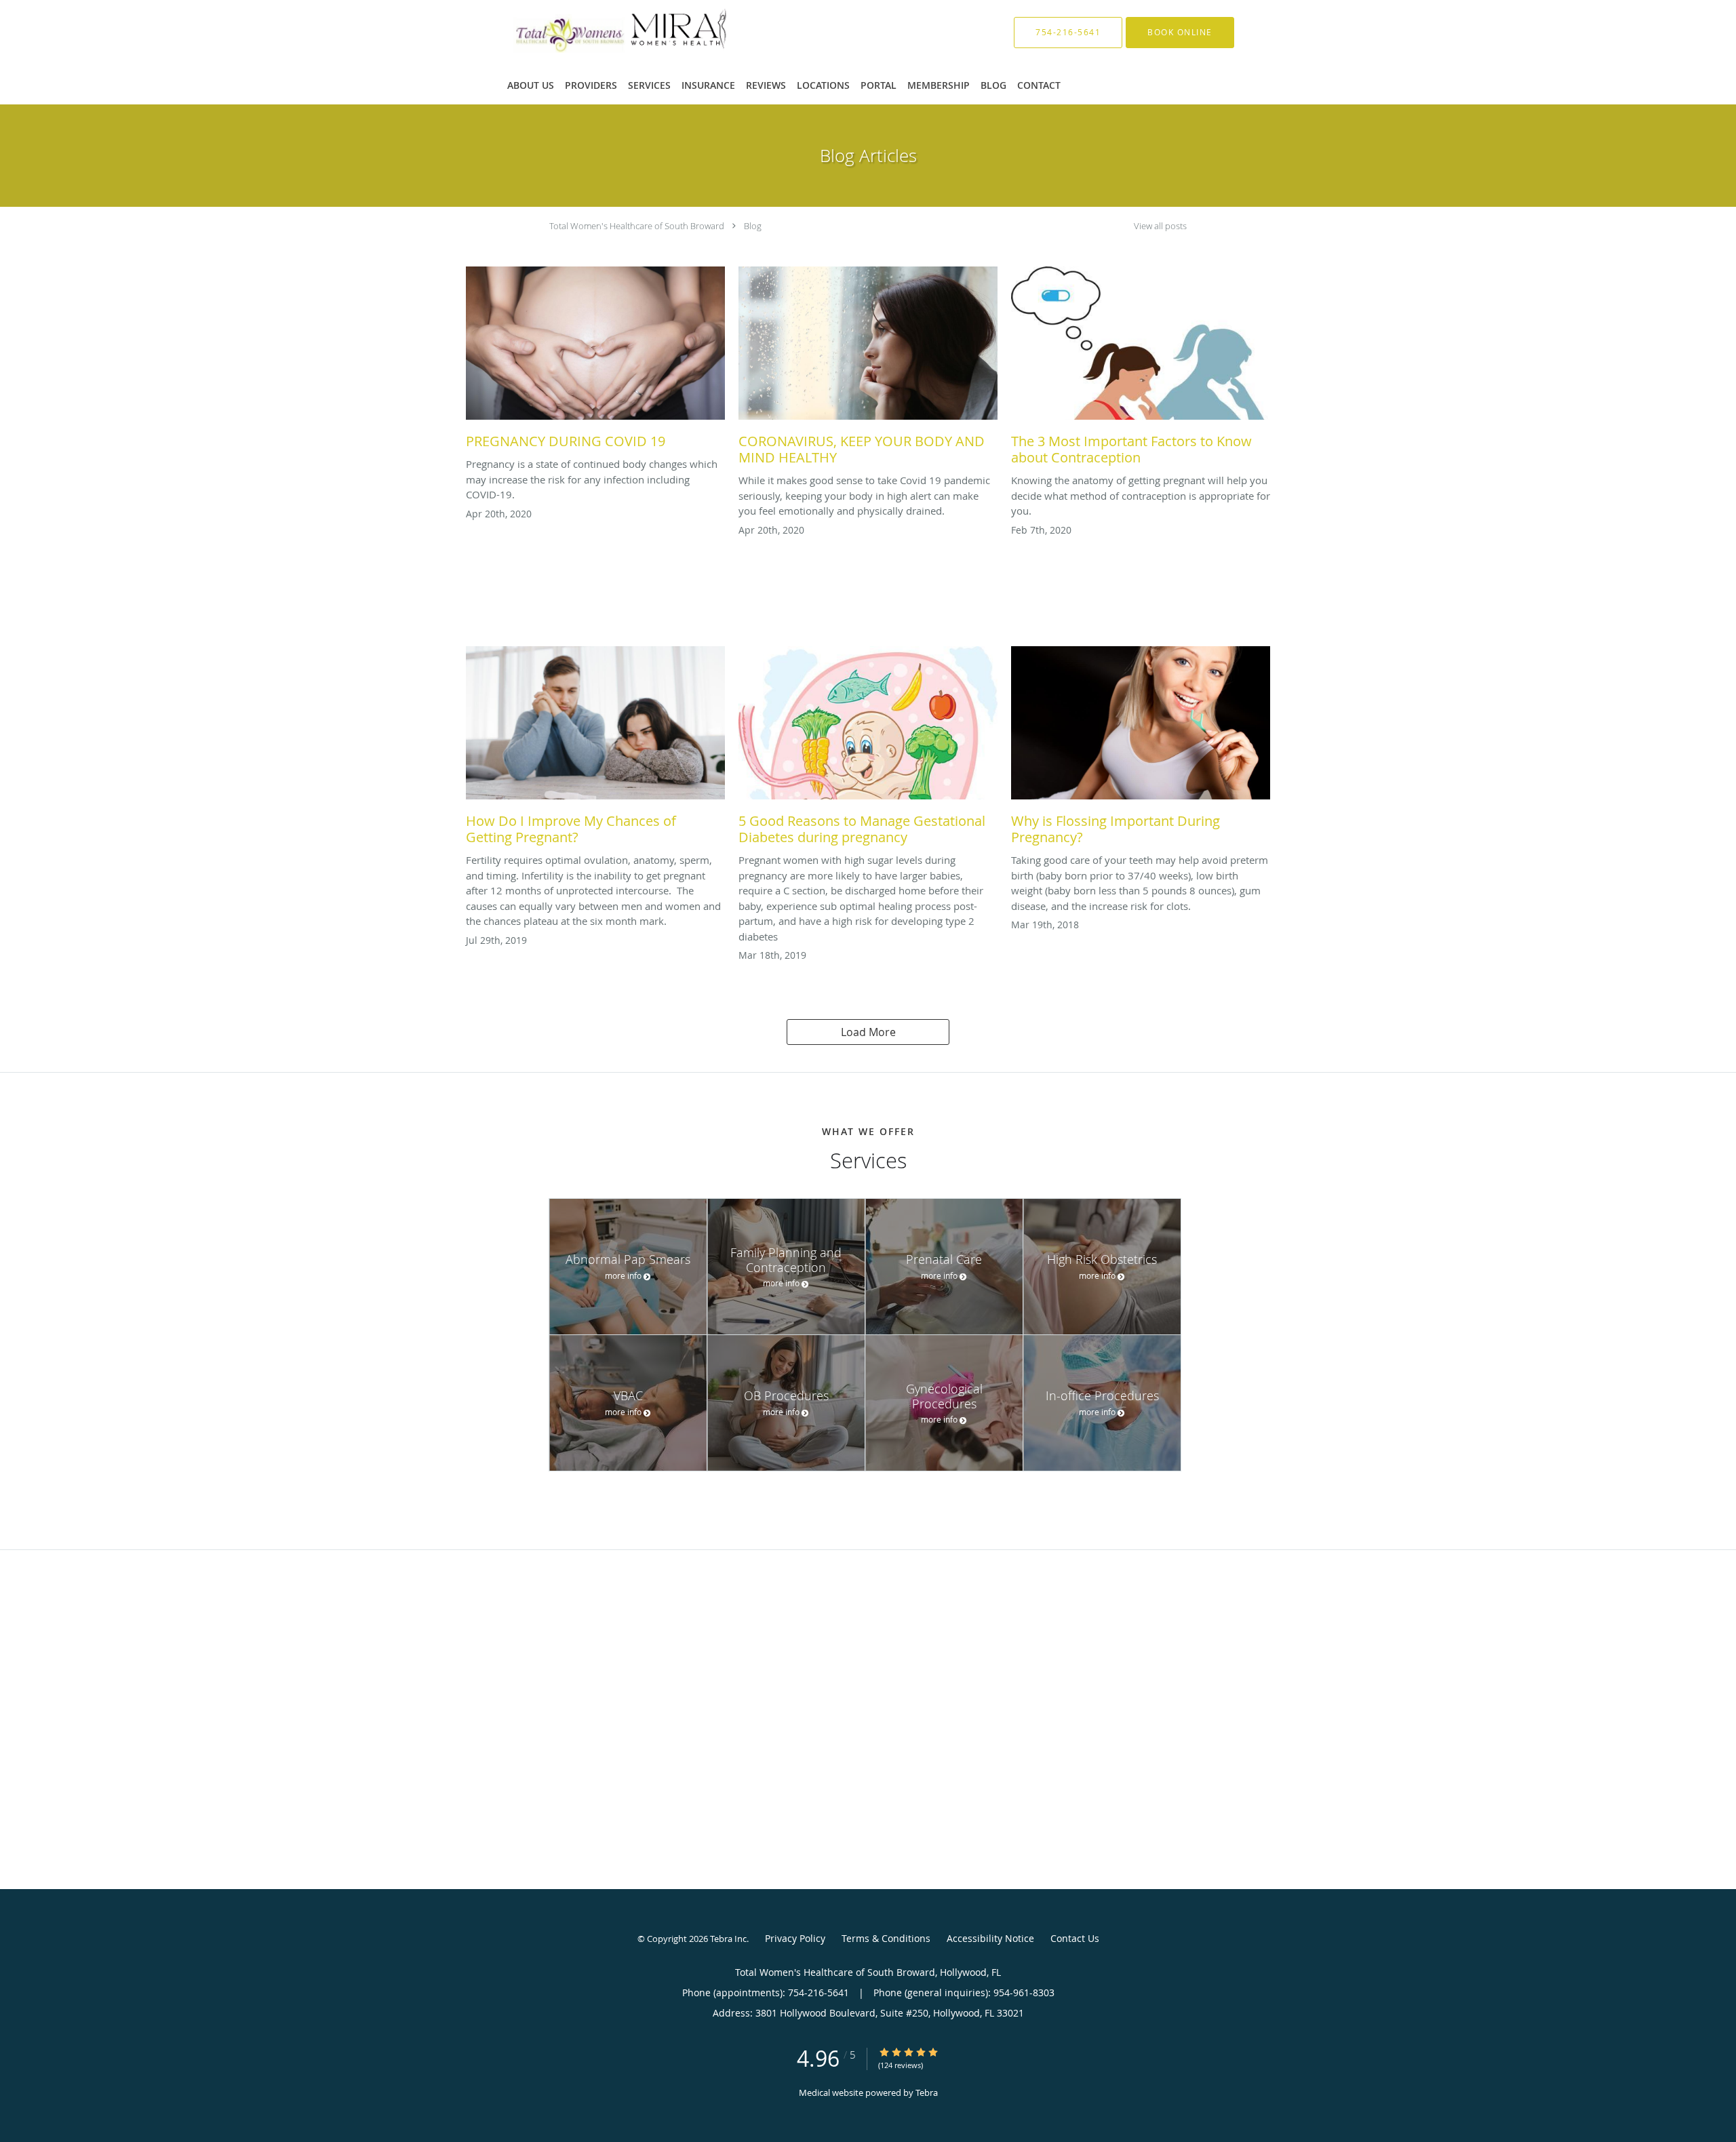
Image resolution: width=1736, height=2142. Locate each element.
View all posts (1160, 226)
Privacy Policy (795, 1938)
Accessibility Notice (990, 1938)
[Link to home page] (600, 32)
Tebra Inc (728, 1939)
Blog (753, 226)
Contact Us (1075, 1938)
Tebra (927, 2093)
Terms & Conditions (886, 1938)
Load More (868, 1032)
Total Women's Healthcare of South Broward (637, 226)
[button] (1180, 33)
